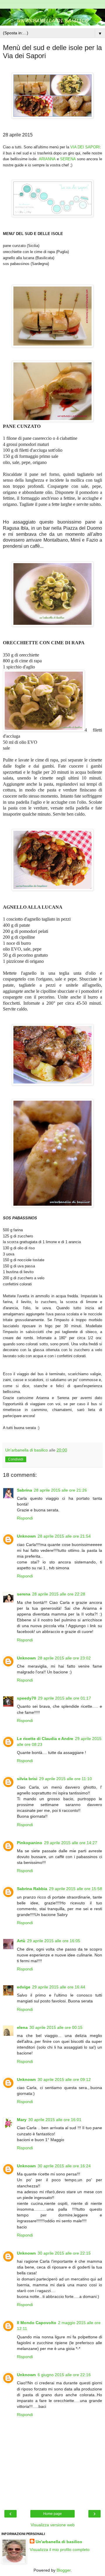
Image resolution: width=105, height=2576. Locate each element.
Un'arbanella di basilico (59, 2542)
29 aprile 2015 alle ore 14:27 (71, 1843)
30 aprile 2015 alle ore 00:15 (56, 2027)
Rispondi (25, 1518)
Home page (52, 2514)
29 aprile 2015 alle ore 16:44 (59, 1987)
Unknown (26, 1536)
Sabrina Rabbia (32, 1889)
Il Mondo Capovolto (37, 2323)
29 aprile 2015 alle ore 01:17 (64, 1698)
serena (24, 1594)
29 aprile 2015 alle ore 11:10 (65, 1779)
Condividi (16, 1459)
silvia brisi (27, 1779)
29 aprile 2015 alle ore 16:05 (54, 1941)
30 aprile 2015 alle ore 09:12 (64, 2079)
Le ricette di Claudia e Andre (45, 1739)
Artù (21, 1941)
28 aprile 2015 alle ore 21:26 (60, 1490)
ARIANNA (47, 159)
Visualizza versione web (53, 2525)
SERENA (68, 159)
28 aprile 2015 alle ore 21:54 (64, 1536)
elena (22, 2027)
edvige (24, 1987)
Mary (22, 2120)
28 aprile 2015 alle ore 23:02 (64, 1658)
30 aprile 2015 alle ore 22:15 (64, 2253)
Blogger (64, 2570)
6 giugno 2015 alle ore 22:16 (64, 2375)
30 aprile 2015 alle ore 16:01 (55, 2120)
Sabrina (24, 1490)
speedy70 (27, 1698)
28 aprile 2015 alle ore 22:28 (59, 1594)
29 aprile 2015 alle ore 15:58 (76, 1889)
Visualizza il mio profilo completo (60, 2550)
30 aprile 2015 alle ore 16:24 (64, 2166)
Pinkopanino (30, 1843)
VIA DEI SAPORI (85, 147)
